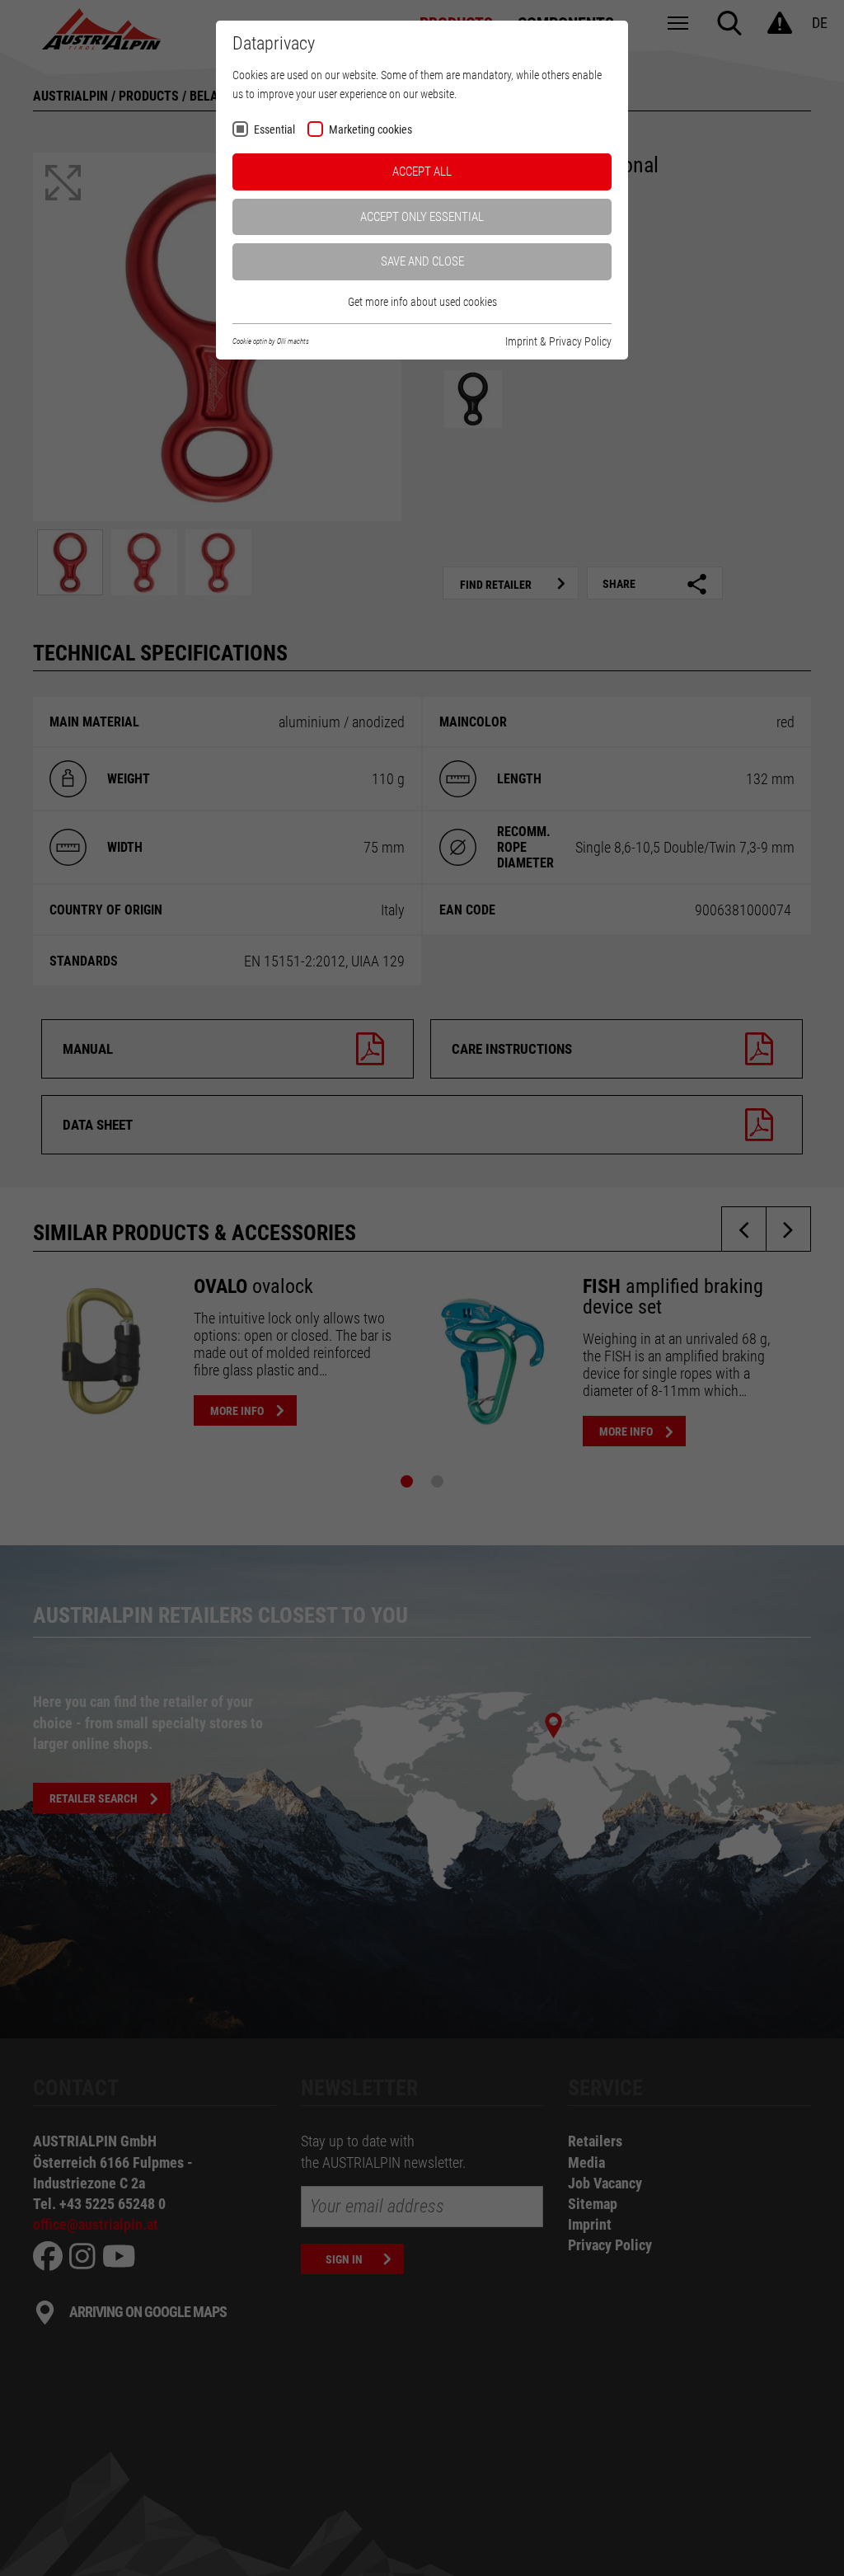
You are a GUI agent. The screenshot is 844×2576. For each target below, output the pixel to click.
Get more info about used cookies (422, 302)
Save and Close (422, 261)
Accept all (422, 172)
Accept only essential (422, 217)
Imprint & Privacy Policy (558, 341)
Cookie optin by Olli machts (271, 341)
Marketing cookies (370, 130)
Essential (274, 130)
